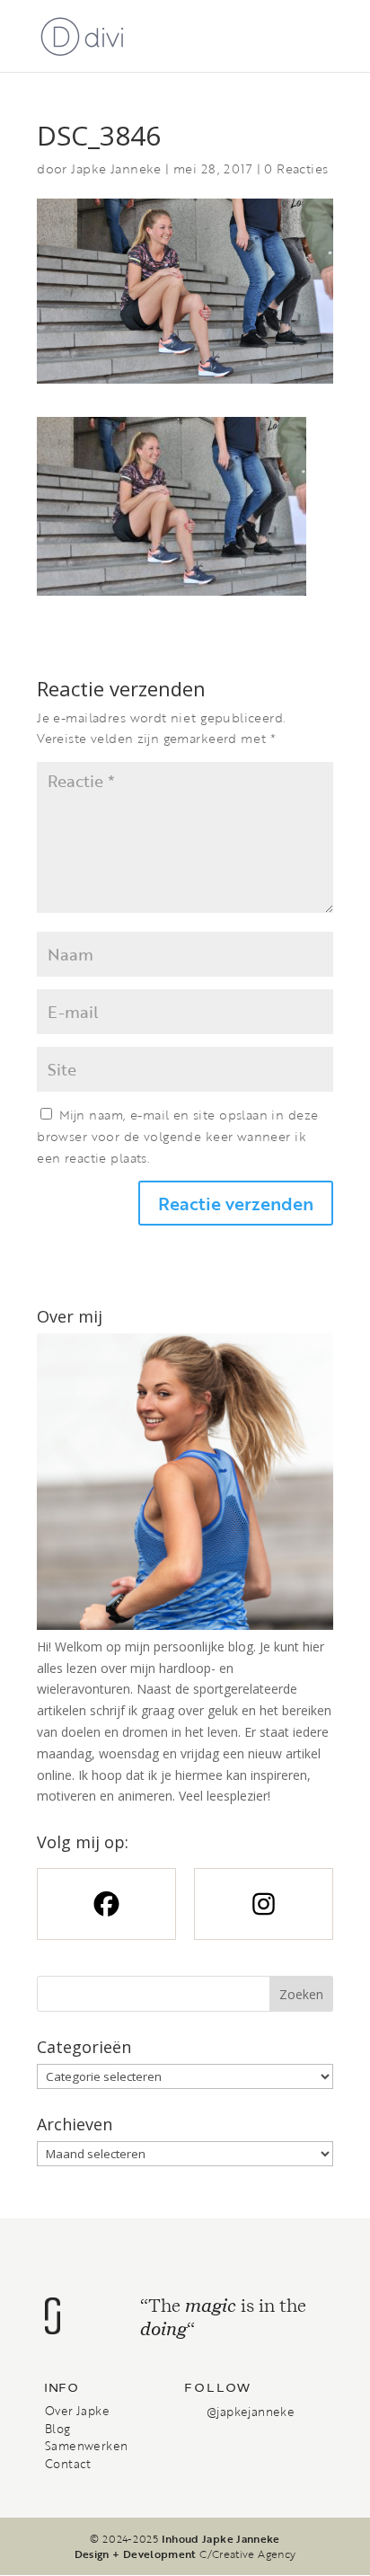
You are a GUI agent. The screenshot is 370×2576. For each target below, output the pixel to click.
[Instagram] (264, 1904)
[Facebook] (106, 1904)
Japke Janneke (116, 168)
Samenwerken (86, 2446)
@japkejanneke (251, 2412)
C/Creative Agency (247, 2554)
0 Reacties (296, 168)
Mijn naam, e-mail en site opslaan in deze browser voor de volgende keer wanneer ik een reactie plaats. (177, 1136)
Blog (58, 2429)
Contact (68, 2464)
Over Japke (77, 2411)
